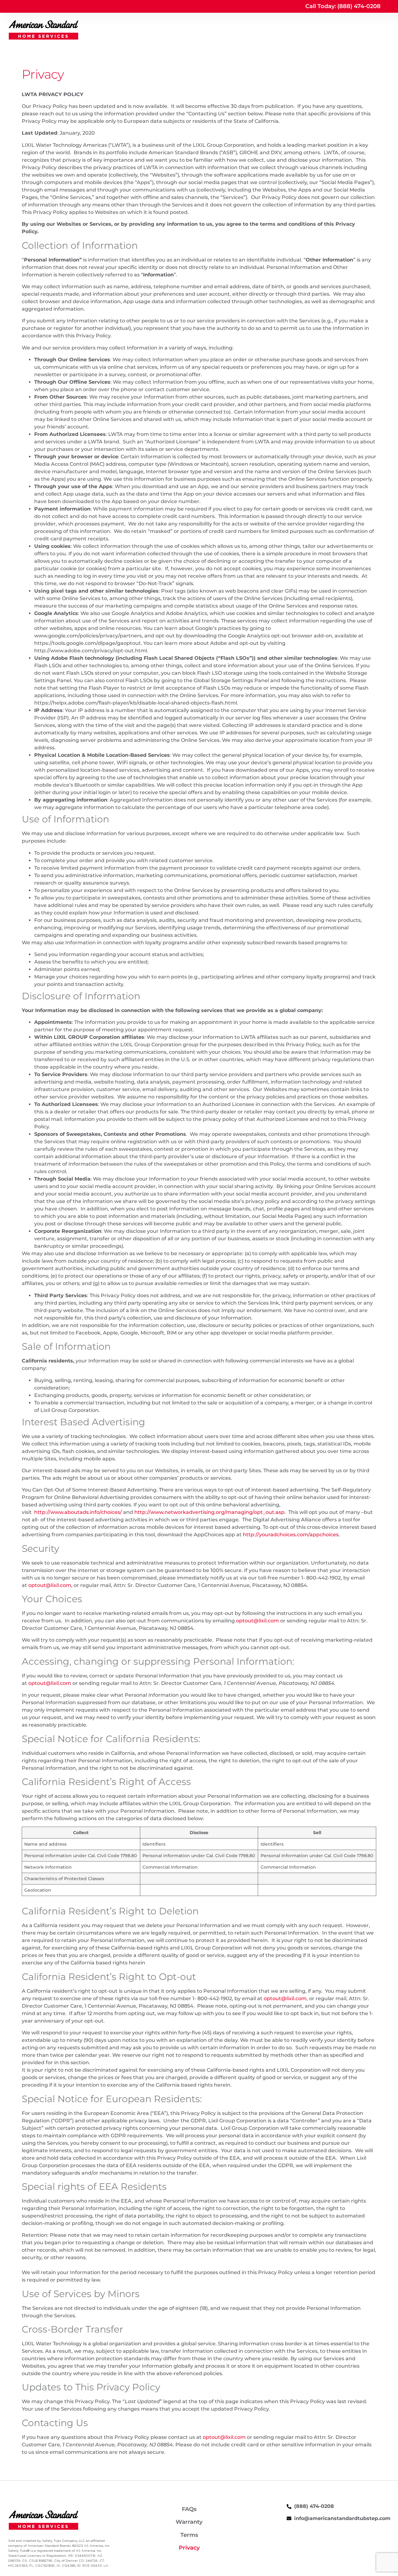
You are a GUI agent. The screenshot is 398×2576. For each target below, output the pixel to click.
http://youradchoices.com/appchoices (291, 1535)
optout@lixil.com (50, 1585)
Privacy (189, 2548)
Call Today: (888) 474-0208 (343, 6)
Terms (189, 2535)
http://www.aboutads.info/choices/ (78, 1512)
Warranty (189, 2522)
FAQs (189, 2509)
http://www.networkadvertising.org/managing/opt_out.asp (209, 1512)
